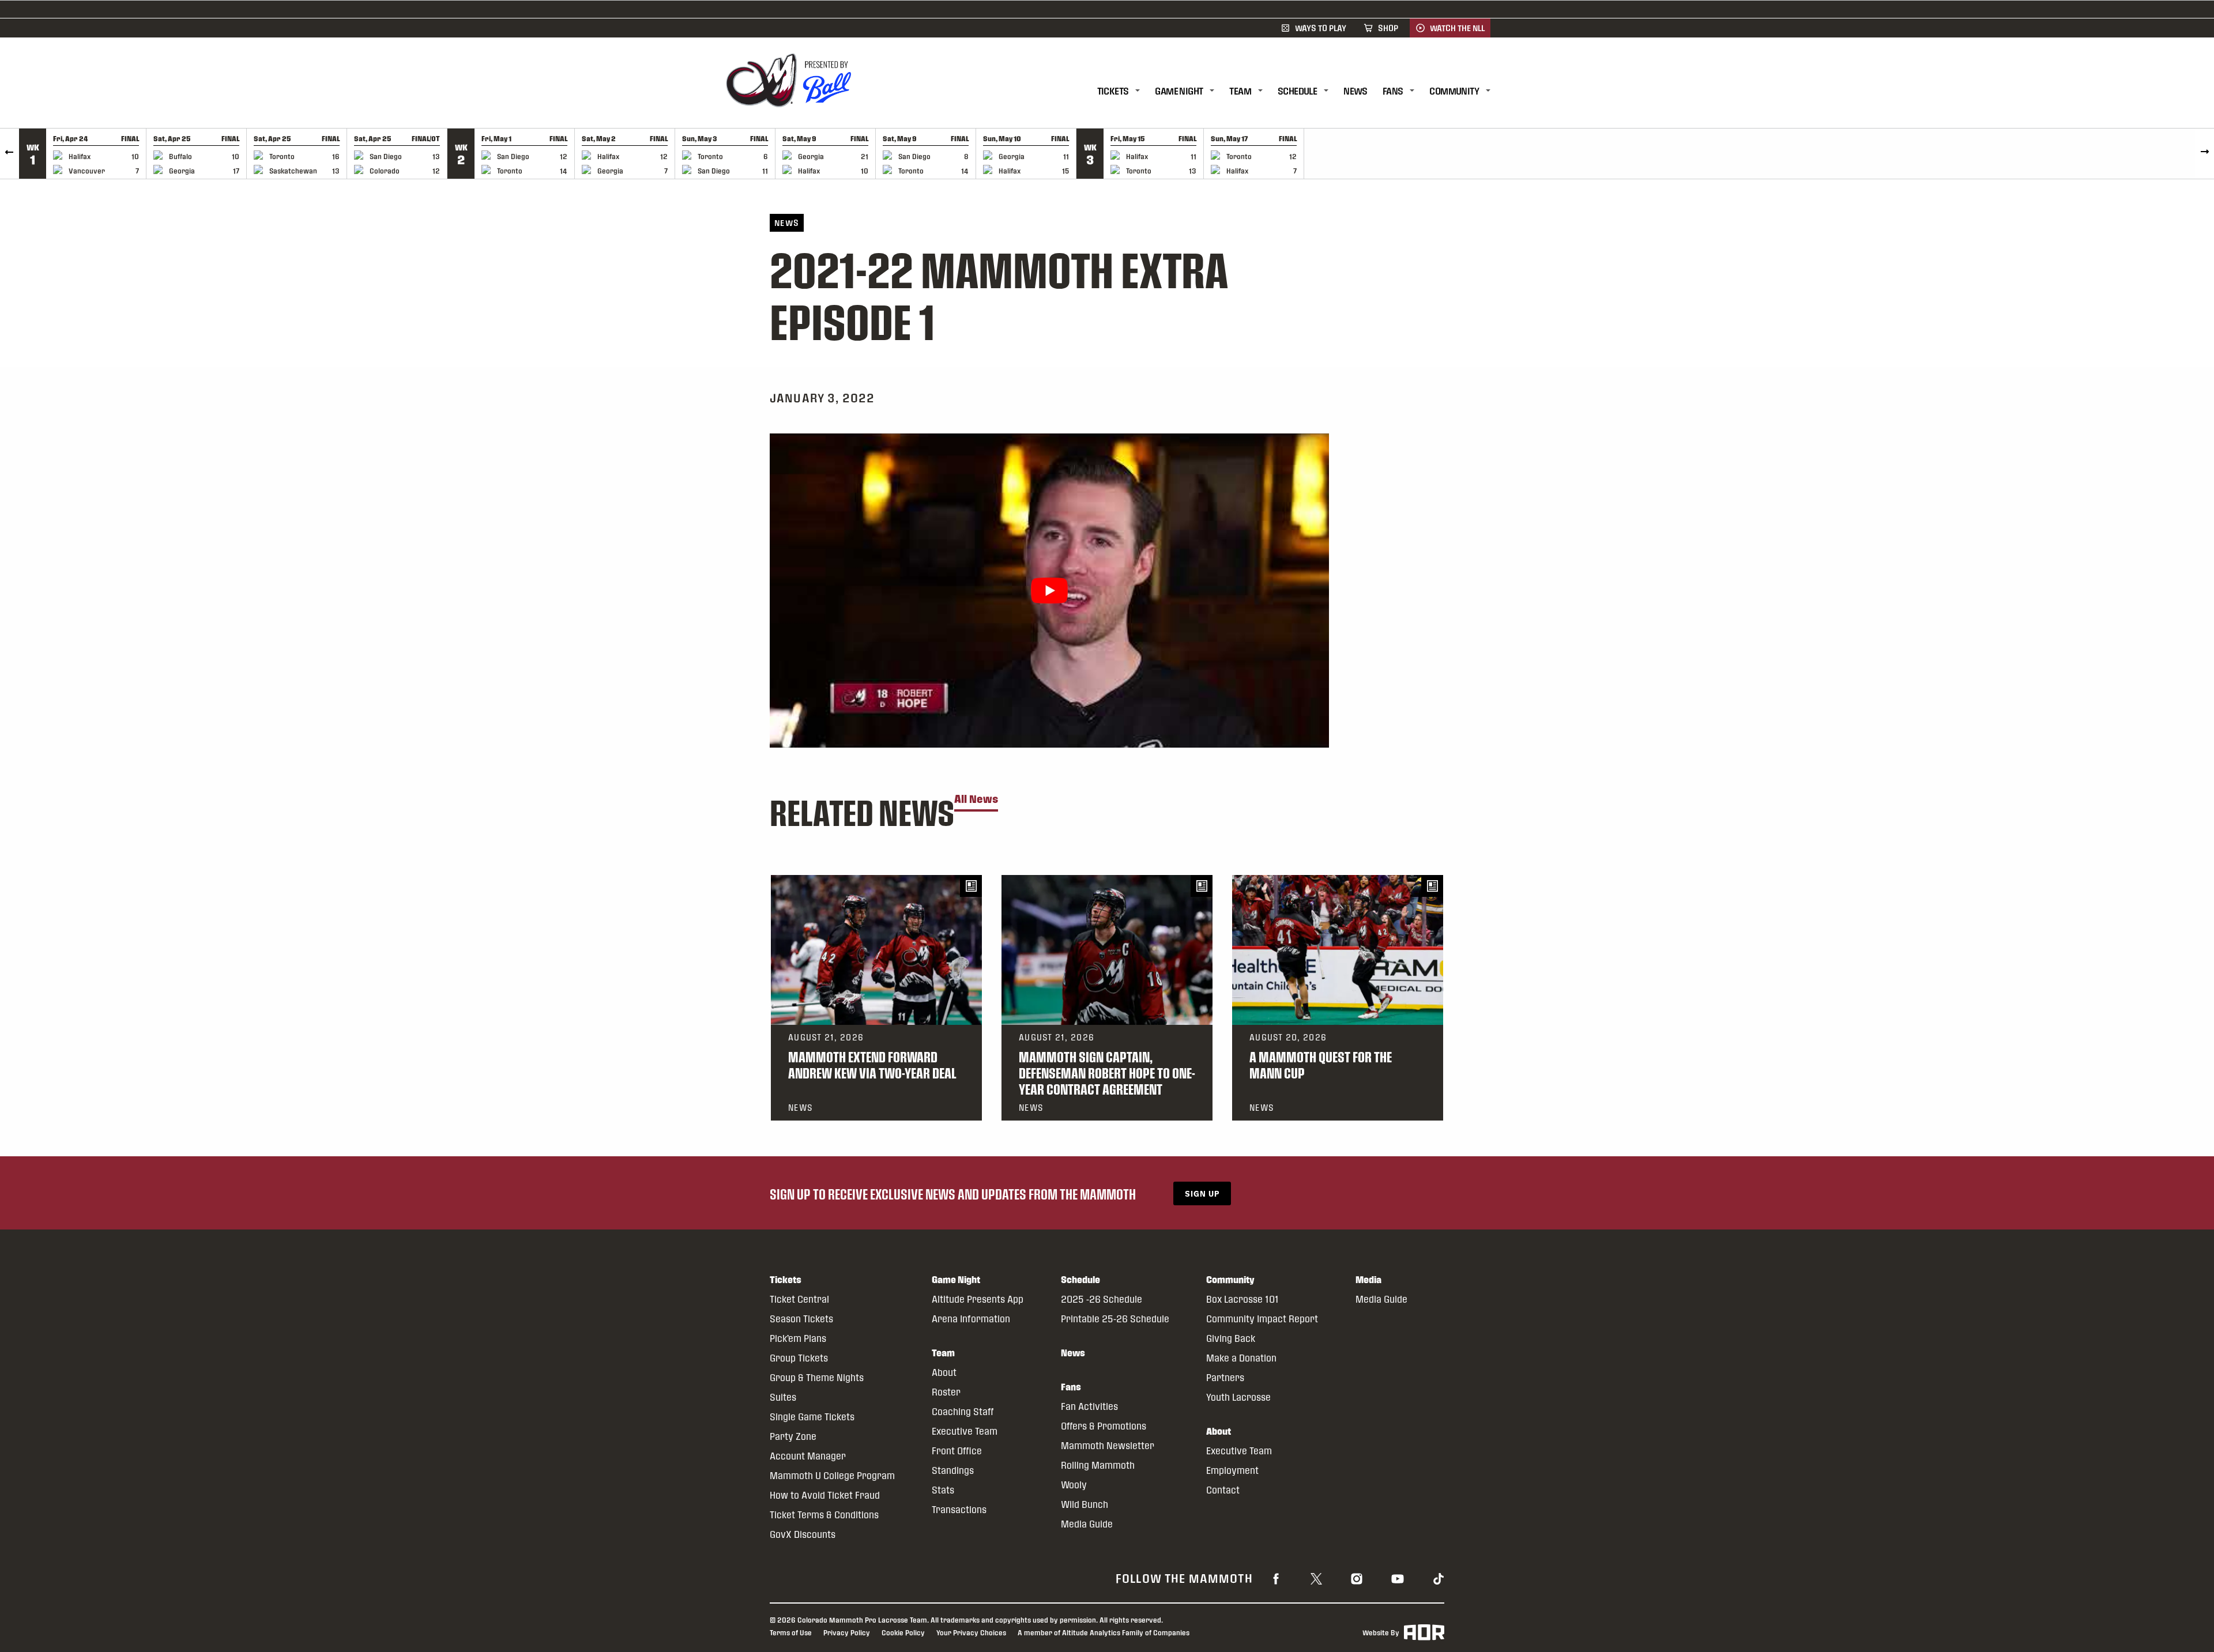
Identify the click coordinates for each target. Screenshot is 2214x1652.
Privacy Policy (847, 1632)
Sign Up (1202, 1193)
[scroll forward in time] (2204, 154)
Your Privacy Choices (971, 1632)
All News (976, 799)
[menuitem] (1126, 91)
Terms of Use (791, 1632)
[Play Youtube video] (1049, 591)
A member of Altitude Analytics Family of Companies (1104, 1632)
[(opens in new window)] (1276, 1578)
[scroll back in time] (10, 154)
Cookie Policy (903, 1632)
